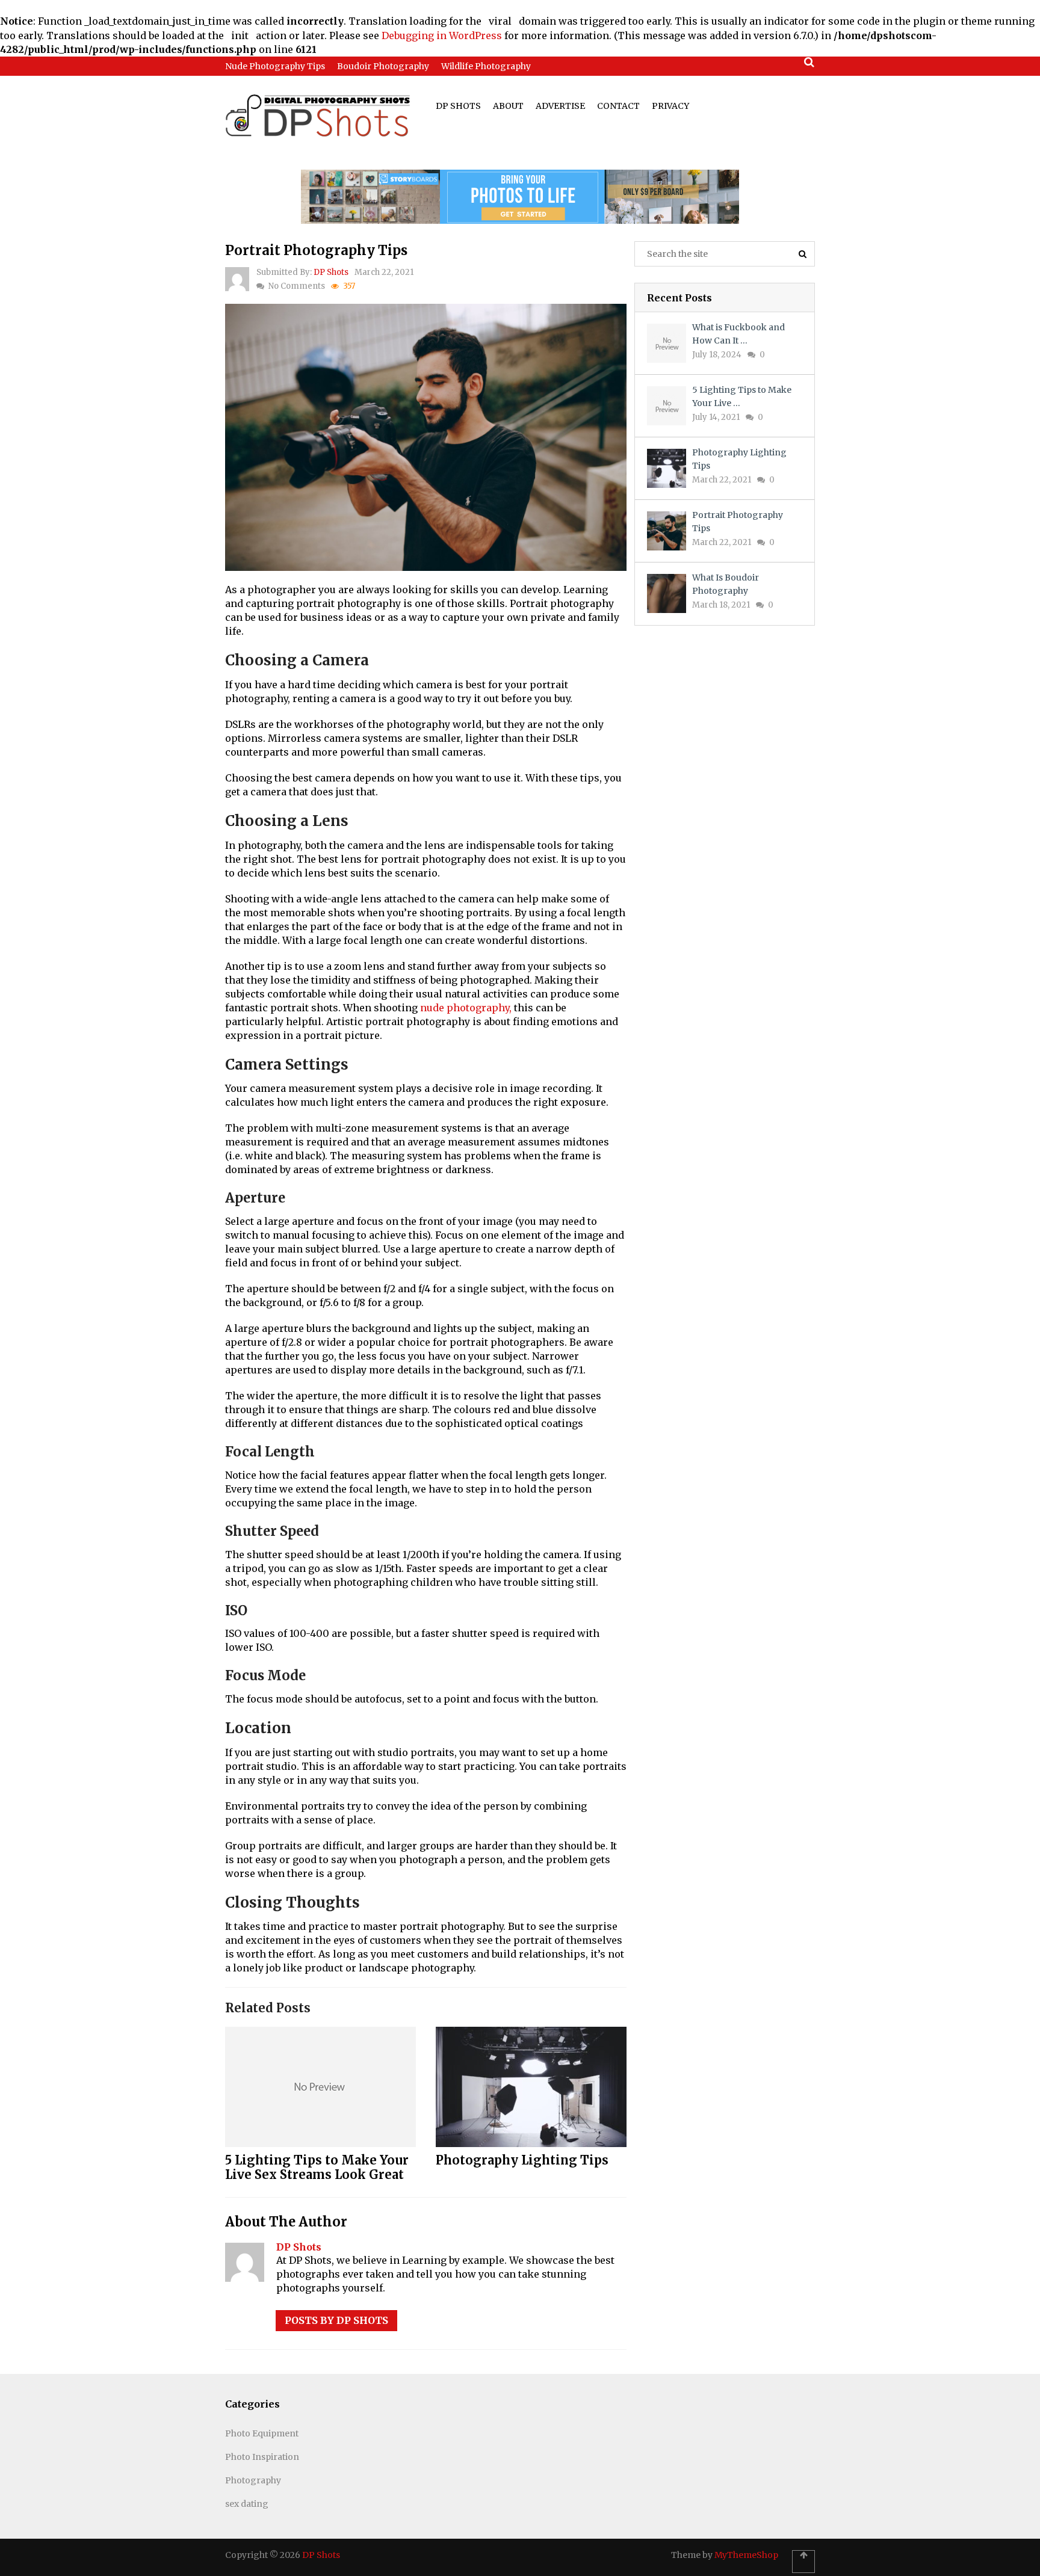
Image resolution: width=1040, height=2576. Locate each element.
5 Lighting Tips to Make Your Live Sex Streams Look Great (317, 2167)
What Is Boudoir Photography (726, 584)
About (508, 106)
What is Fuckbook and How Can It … (738, 334)
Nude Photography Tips (275, 66)
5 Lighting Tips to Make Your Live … (742, 396)
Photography (253, 2480)
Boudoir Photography (383, 66)
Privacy (670, 106)
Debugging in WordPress (442, 35)
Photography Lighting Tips (522, 2160)
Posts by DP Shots (336, 2320)
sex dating (247, 2504)
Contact (618, 106)
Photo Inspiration (262, 2457)
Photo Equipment (262, 2433)
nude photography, (466, 1008)
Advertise (560, 106)
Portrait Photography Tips (738, 522)
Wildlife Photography (486, 66)
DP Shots (458, 106)
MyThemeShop (746, 2555)
